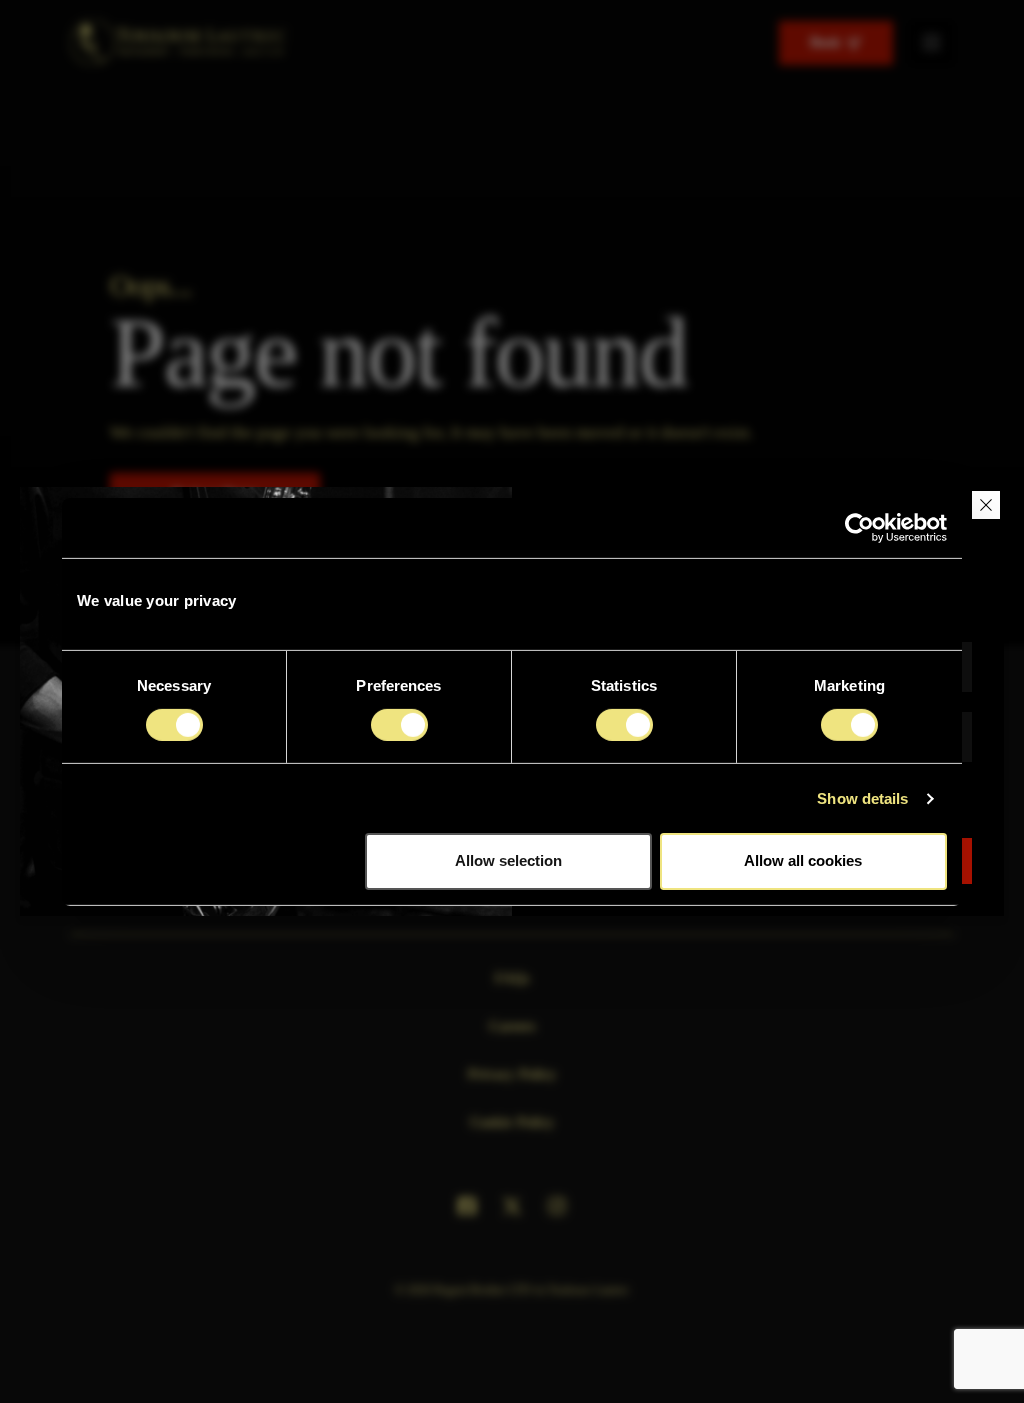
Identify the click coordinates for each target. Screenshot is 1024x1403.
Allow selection (508, 860)
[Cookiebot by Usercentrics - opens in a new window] (859, 527)
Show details (862, 798)
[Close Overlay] (986, 505)
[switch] (399, 725)
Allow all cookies (803, 860)
